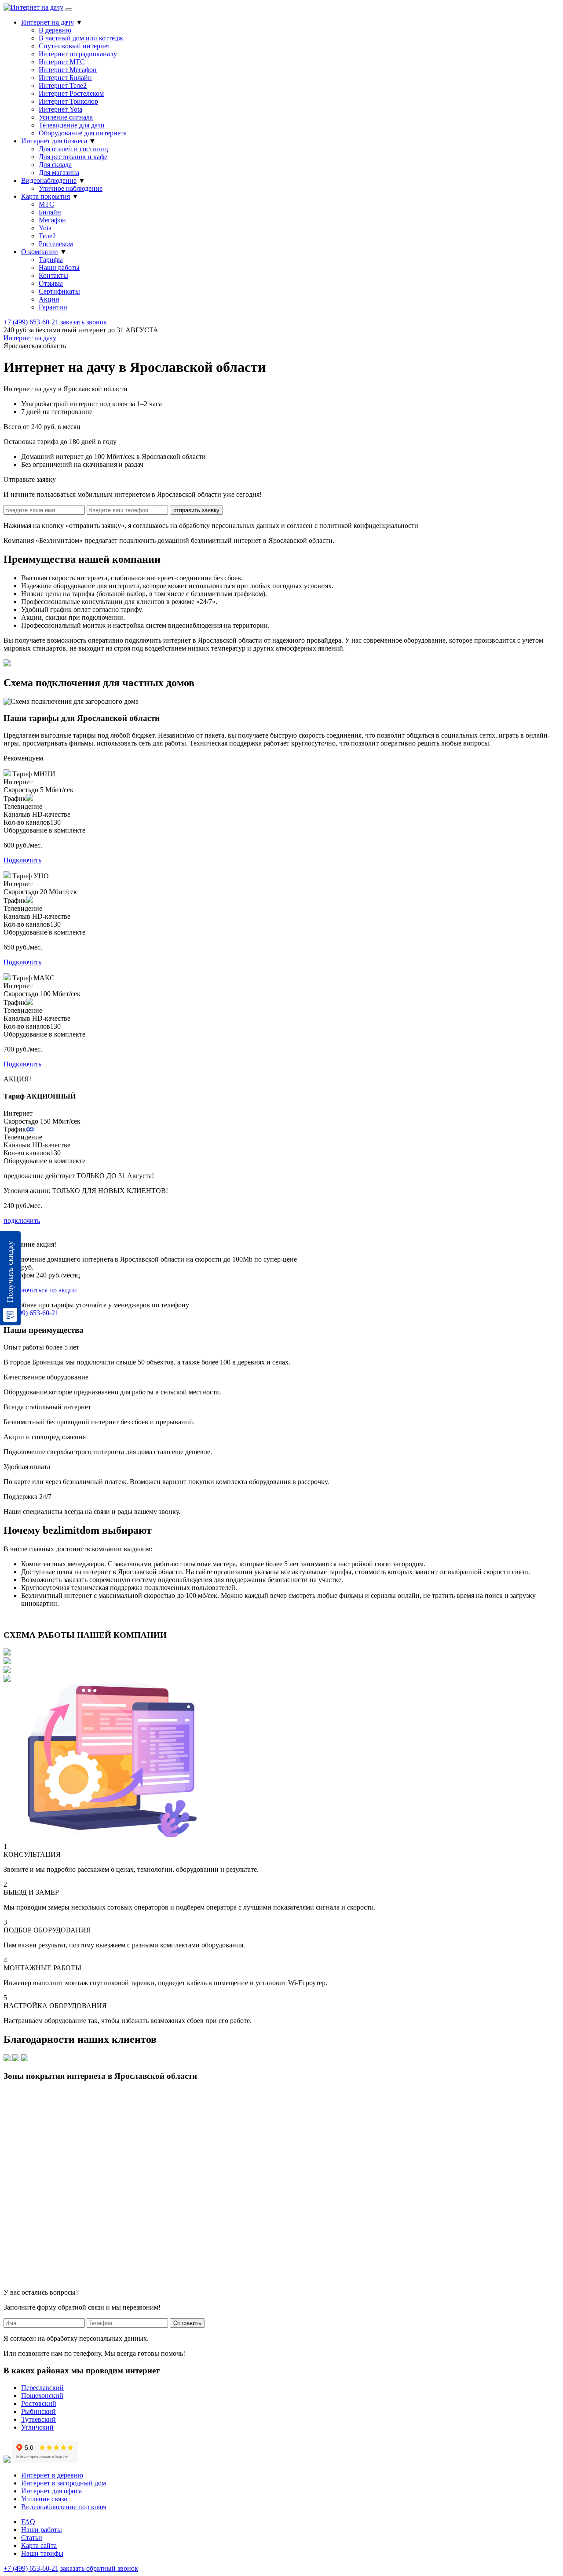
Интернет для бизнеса (54, 141)
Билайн (50, 212)
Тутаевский (38, 2419)
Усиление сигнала (66, 117)
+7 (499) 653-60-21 (31, 322)
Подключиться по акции (40, 1290)
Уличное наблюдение (71, 188)
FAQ (28, 2522)
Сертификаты (59, 291)
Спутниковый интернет (75, 46)
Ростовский (39, 2403)
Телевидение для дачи (72, 125)
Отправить (187, 2323)
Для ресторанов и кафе (73, 157)
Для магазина (59, 173)
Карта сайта (39, 2545)
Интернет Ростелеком (71, 93)
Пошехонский (42, 2396)
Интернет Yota (60, 109)
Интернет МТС (62, 62)
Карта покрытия (46, 196)
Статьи (32, 2538)
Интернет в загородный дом (64, 2483)
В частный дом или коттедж (81, 38)
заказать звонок (84, 322)
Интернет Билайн (65, 78)
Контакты (53, 275)
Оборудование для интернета (83, 133)
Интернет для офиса (51, 2491)
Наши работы (59, 267)
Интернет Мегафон (68, 70)
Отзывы (51, 283)
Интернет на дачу (48, 22)
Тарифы (51, 260)
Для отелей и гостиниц (73, 149)
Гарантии (53, 307)
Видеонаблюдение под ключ (64, 2507)
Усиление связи (44, 2499)
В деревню (55, 30)
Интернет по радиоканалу (78, 54)
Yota (45, 228)
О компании (40, 252)
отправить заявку (196, 510)
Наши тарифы (42, 2553)
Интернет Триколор (68, 101)
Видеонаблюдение (49, 180)
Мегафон (52, 220)
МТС (46, 204)
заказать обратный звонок (99, 2568)
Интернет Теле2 (63, 86)
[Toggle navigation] (69, 10)
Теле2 (47, 236)
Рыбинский (38, 2411)
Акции (49, 299)
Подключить (22, 860)
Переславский (42, 2388)
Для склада (55, 165)
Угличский (37, 2427)
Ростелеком (56, 244)
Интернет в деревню (52, 2475)
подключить (22, 1221)
